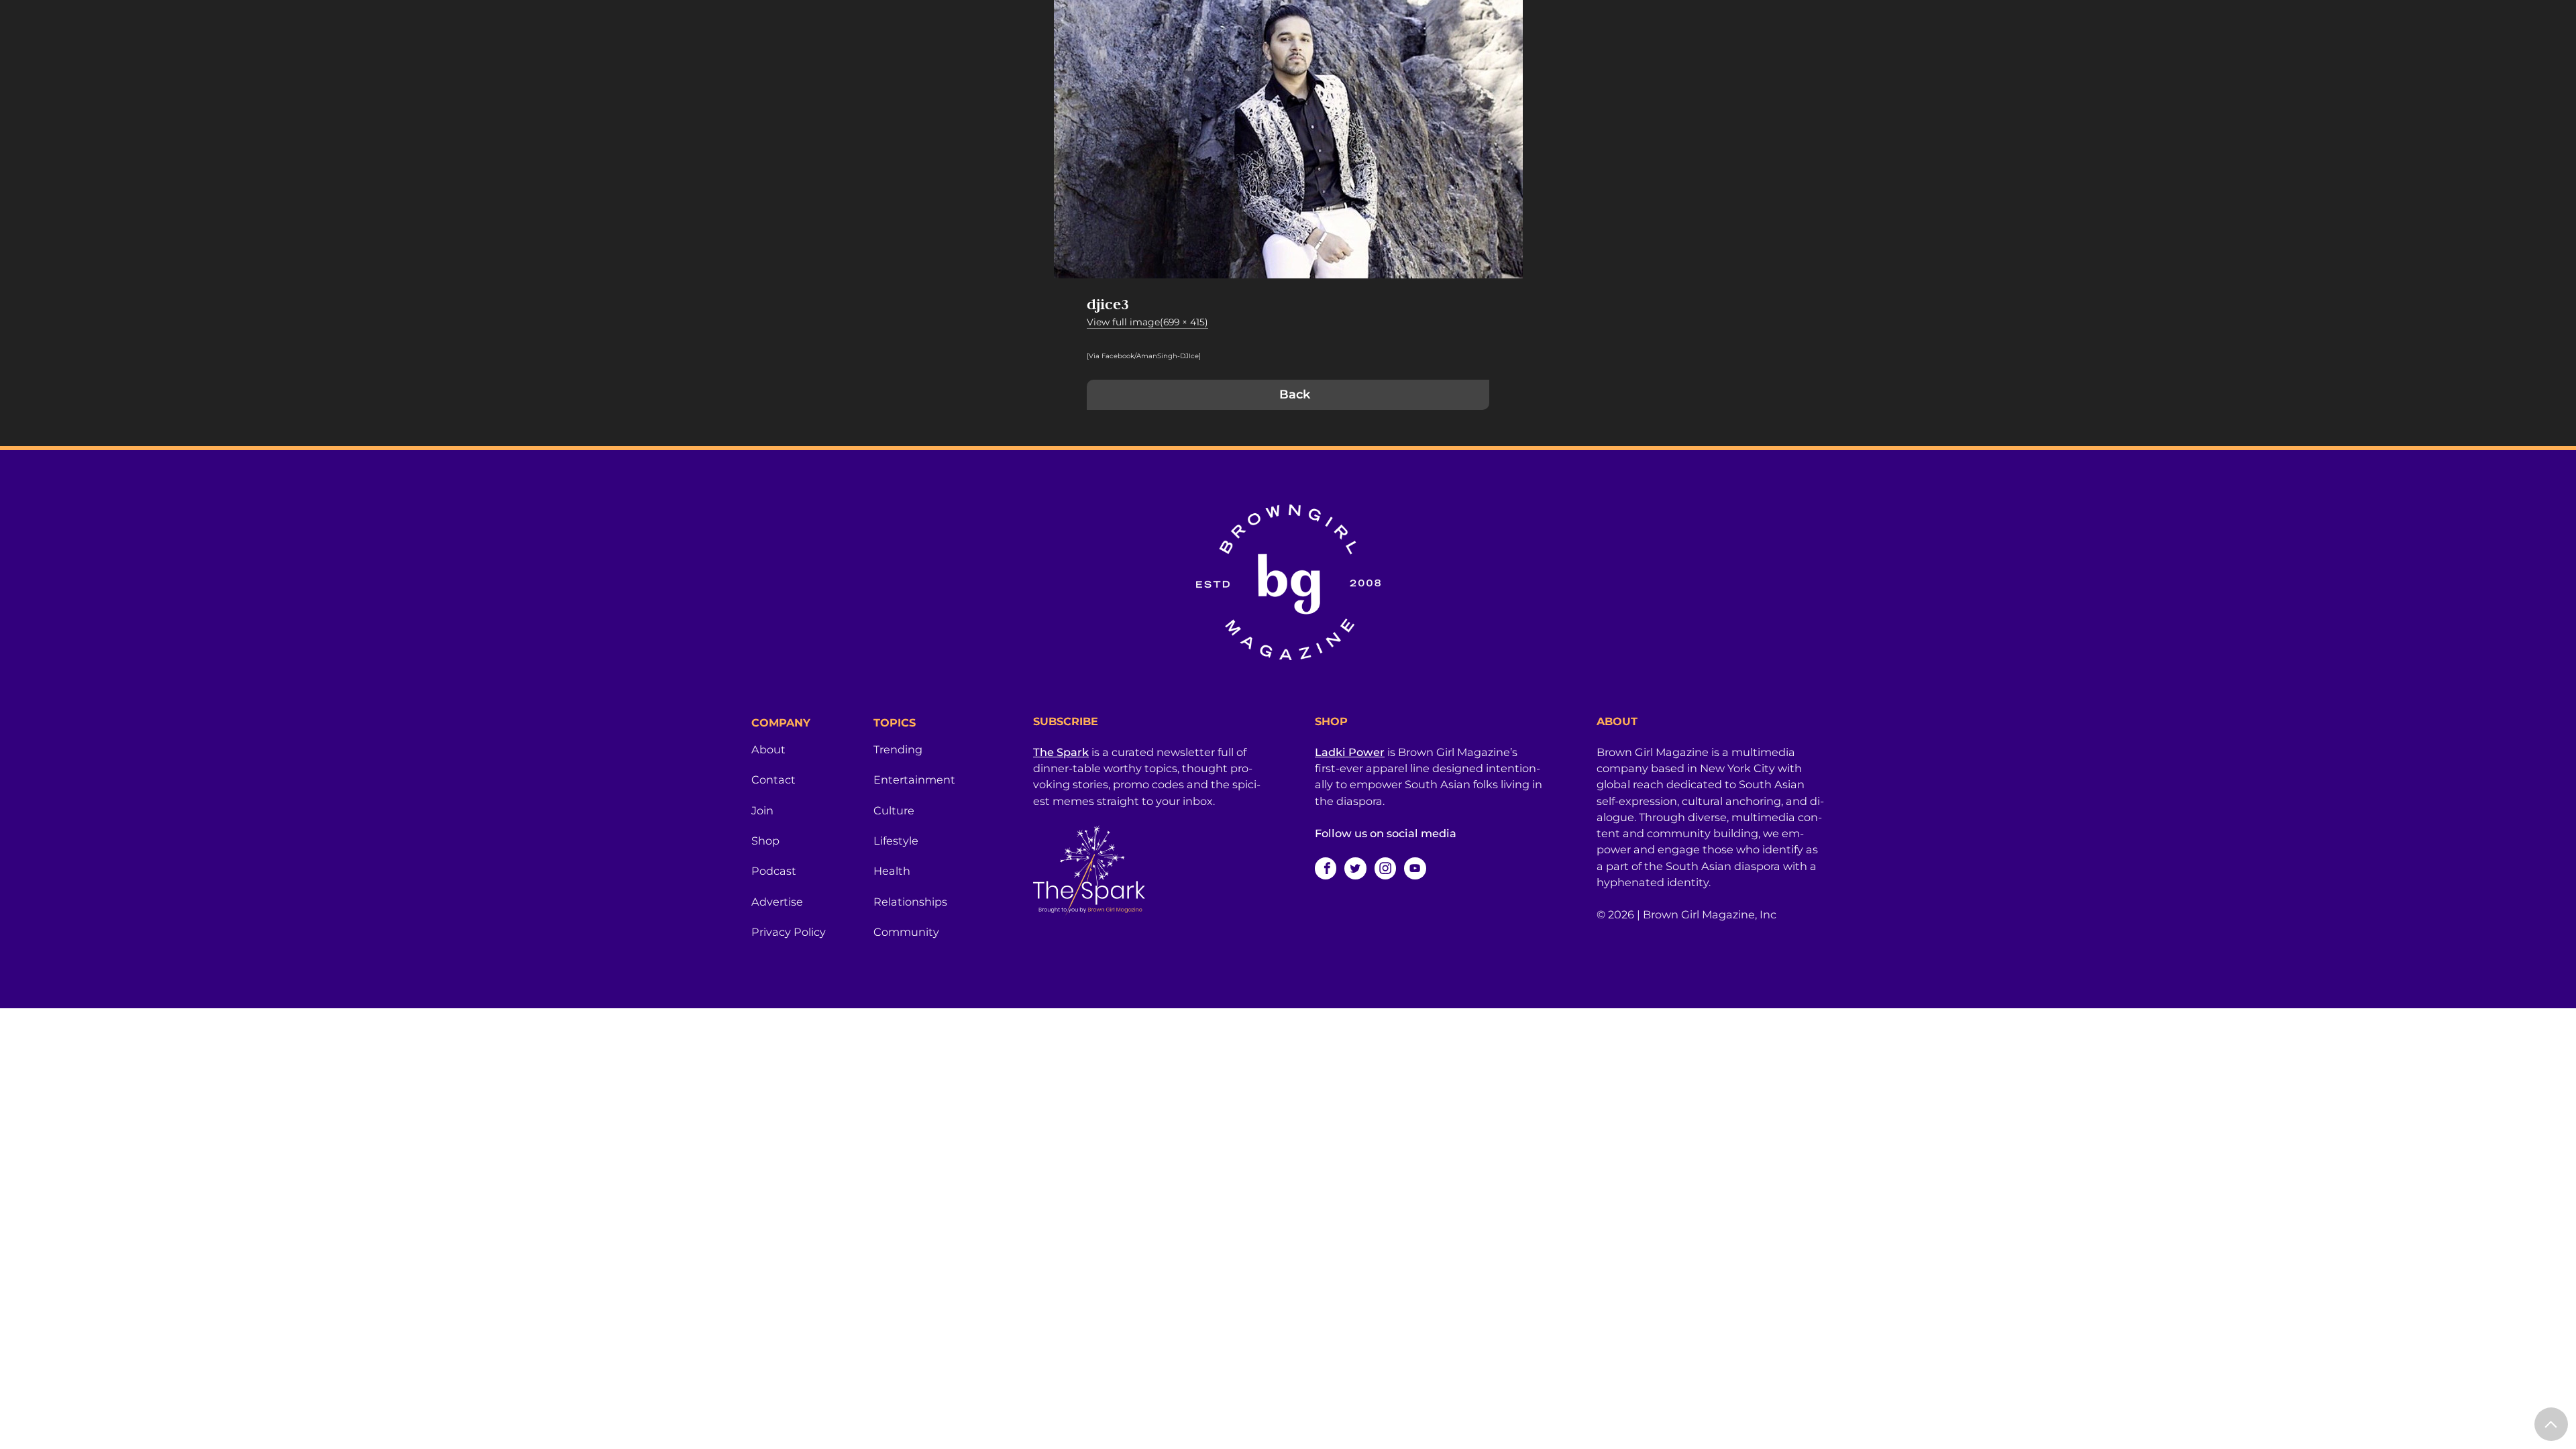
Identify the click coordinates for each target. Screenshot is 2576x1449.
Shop (765, 841)
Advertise (777, 902)
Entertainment (914, 780)
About (768, 749)
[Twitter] (1355, 868)
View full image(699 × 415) (1147, 322)
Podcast (774, 871)
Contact (773, 780)
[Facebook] (1326, 868)
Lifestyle (896, 841)
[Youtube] (1415, 868)
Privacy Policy (789, 932)
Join (762, 810)
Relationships (910, 902)
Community (906, 932)
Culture (894, 810)
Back (1295, 394)
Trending (898, 749)
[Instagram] (1385, 868)
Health (892, 871)
